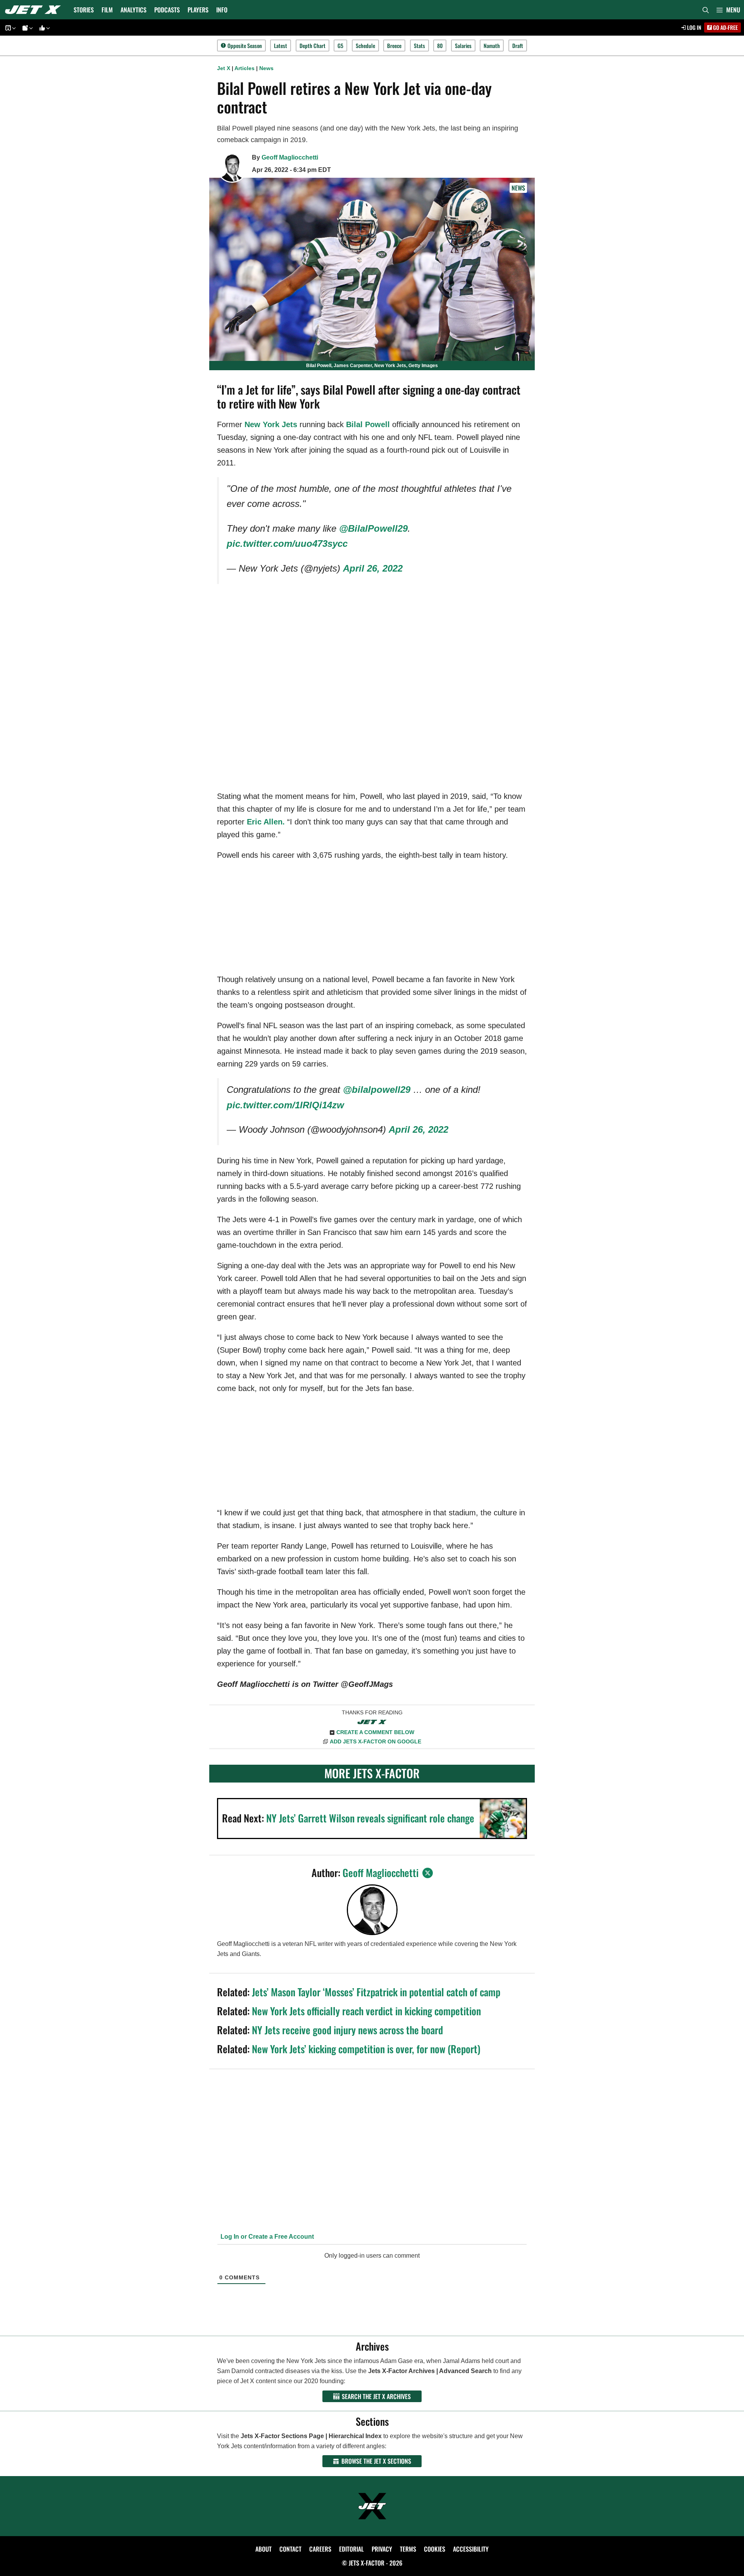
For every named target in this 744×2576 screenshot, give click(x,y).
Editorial (351, 2549)
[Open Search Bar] (706, 10)
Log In (694, 27)
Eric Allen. (266, 822)
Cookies (435, 2549)
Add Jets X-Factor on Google (375, 1741)
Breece (394, 46)
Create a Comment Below (375, 1732)
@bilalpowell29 (377, 1090)
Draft (518, 46)
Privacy (382, 2549)
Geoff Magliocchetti (290, 157)
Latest (281, 46)
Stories (84, 10)
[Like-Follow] (43, 28)
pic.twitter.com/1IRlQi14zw (285, 1105)
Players (198, 10)
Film (107, 10)
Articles (245, 68)
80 (440, 46)
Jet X (224, 68)
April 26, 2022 (373, 568)
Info (222, 10)
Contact (290, 2549)
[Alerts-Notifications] (26, 28)
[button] (728, 10)
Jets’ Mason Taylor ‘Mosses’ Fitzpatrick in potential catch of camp (376, 1992)
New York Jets (271, 424)
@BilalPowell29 (373, 528)
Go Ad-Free (725, 27)
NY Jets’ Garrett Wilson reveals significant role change (370, 1818)
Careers (320, 2549)
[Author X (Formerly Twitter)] (428, 1873)
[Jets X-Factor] (35, 10)
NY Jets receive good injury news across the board (347, 2030)
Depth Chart (313, 46)
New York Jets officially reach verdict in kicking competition (366, 2011)
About (263, 2549)
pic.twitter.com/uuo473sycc (287, 544)
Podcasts (167, 10)
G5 (340, 46)
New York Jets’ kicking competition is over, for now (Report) (366, 2049)
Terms (408, 2549)
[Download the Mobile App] (9, 28)
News (266, 68)
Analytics (133, 10)
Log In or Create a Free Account (266, 2237)
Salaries (463, 46)
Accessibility (471, 2549)
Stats (419, 46)
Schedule (365, 46)
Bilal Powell (368, 424)
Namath (492, 46)
